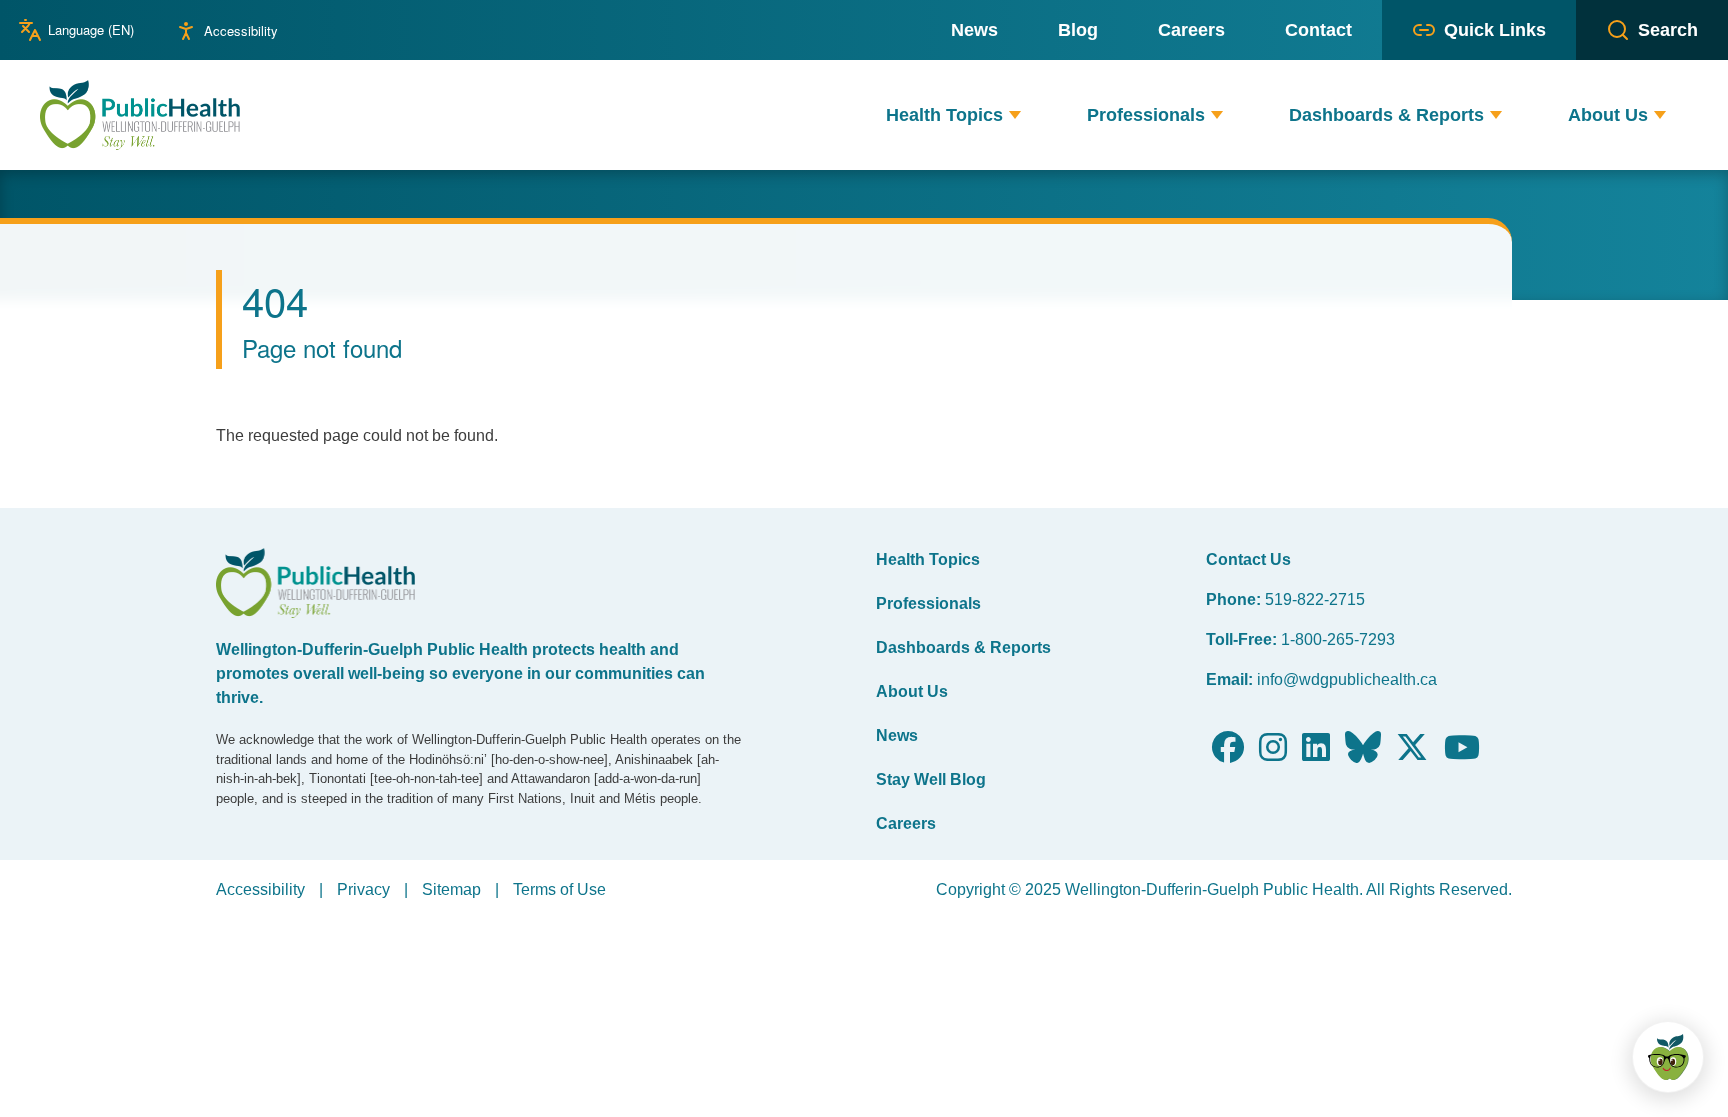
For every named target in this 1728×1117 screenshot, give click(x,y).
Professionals (928, 603)
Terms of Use (559, 889)
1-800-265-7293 (1338, 639)
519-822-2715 (1315, 599)
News (897, 735)
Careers (906, 823)
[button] (1015, 115)
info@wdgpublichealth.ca (1347, 679)
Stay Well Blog (931, 779)
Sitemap (451, 889)
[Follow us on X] (1412, 753)
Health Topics (928, 559)
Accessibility (241, 30)
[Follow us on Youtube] (1462, 753)
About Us (912, 691)
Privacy (363, 889)
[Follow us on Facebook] (1228, 753)
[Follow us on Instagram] (1273, 753)
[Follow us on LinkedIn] (1316, 753)
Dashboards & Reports (963, 647)
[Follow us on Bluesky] (1363, 753)
